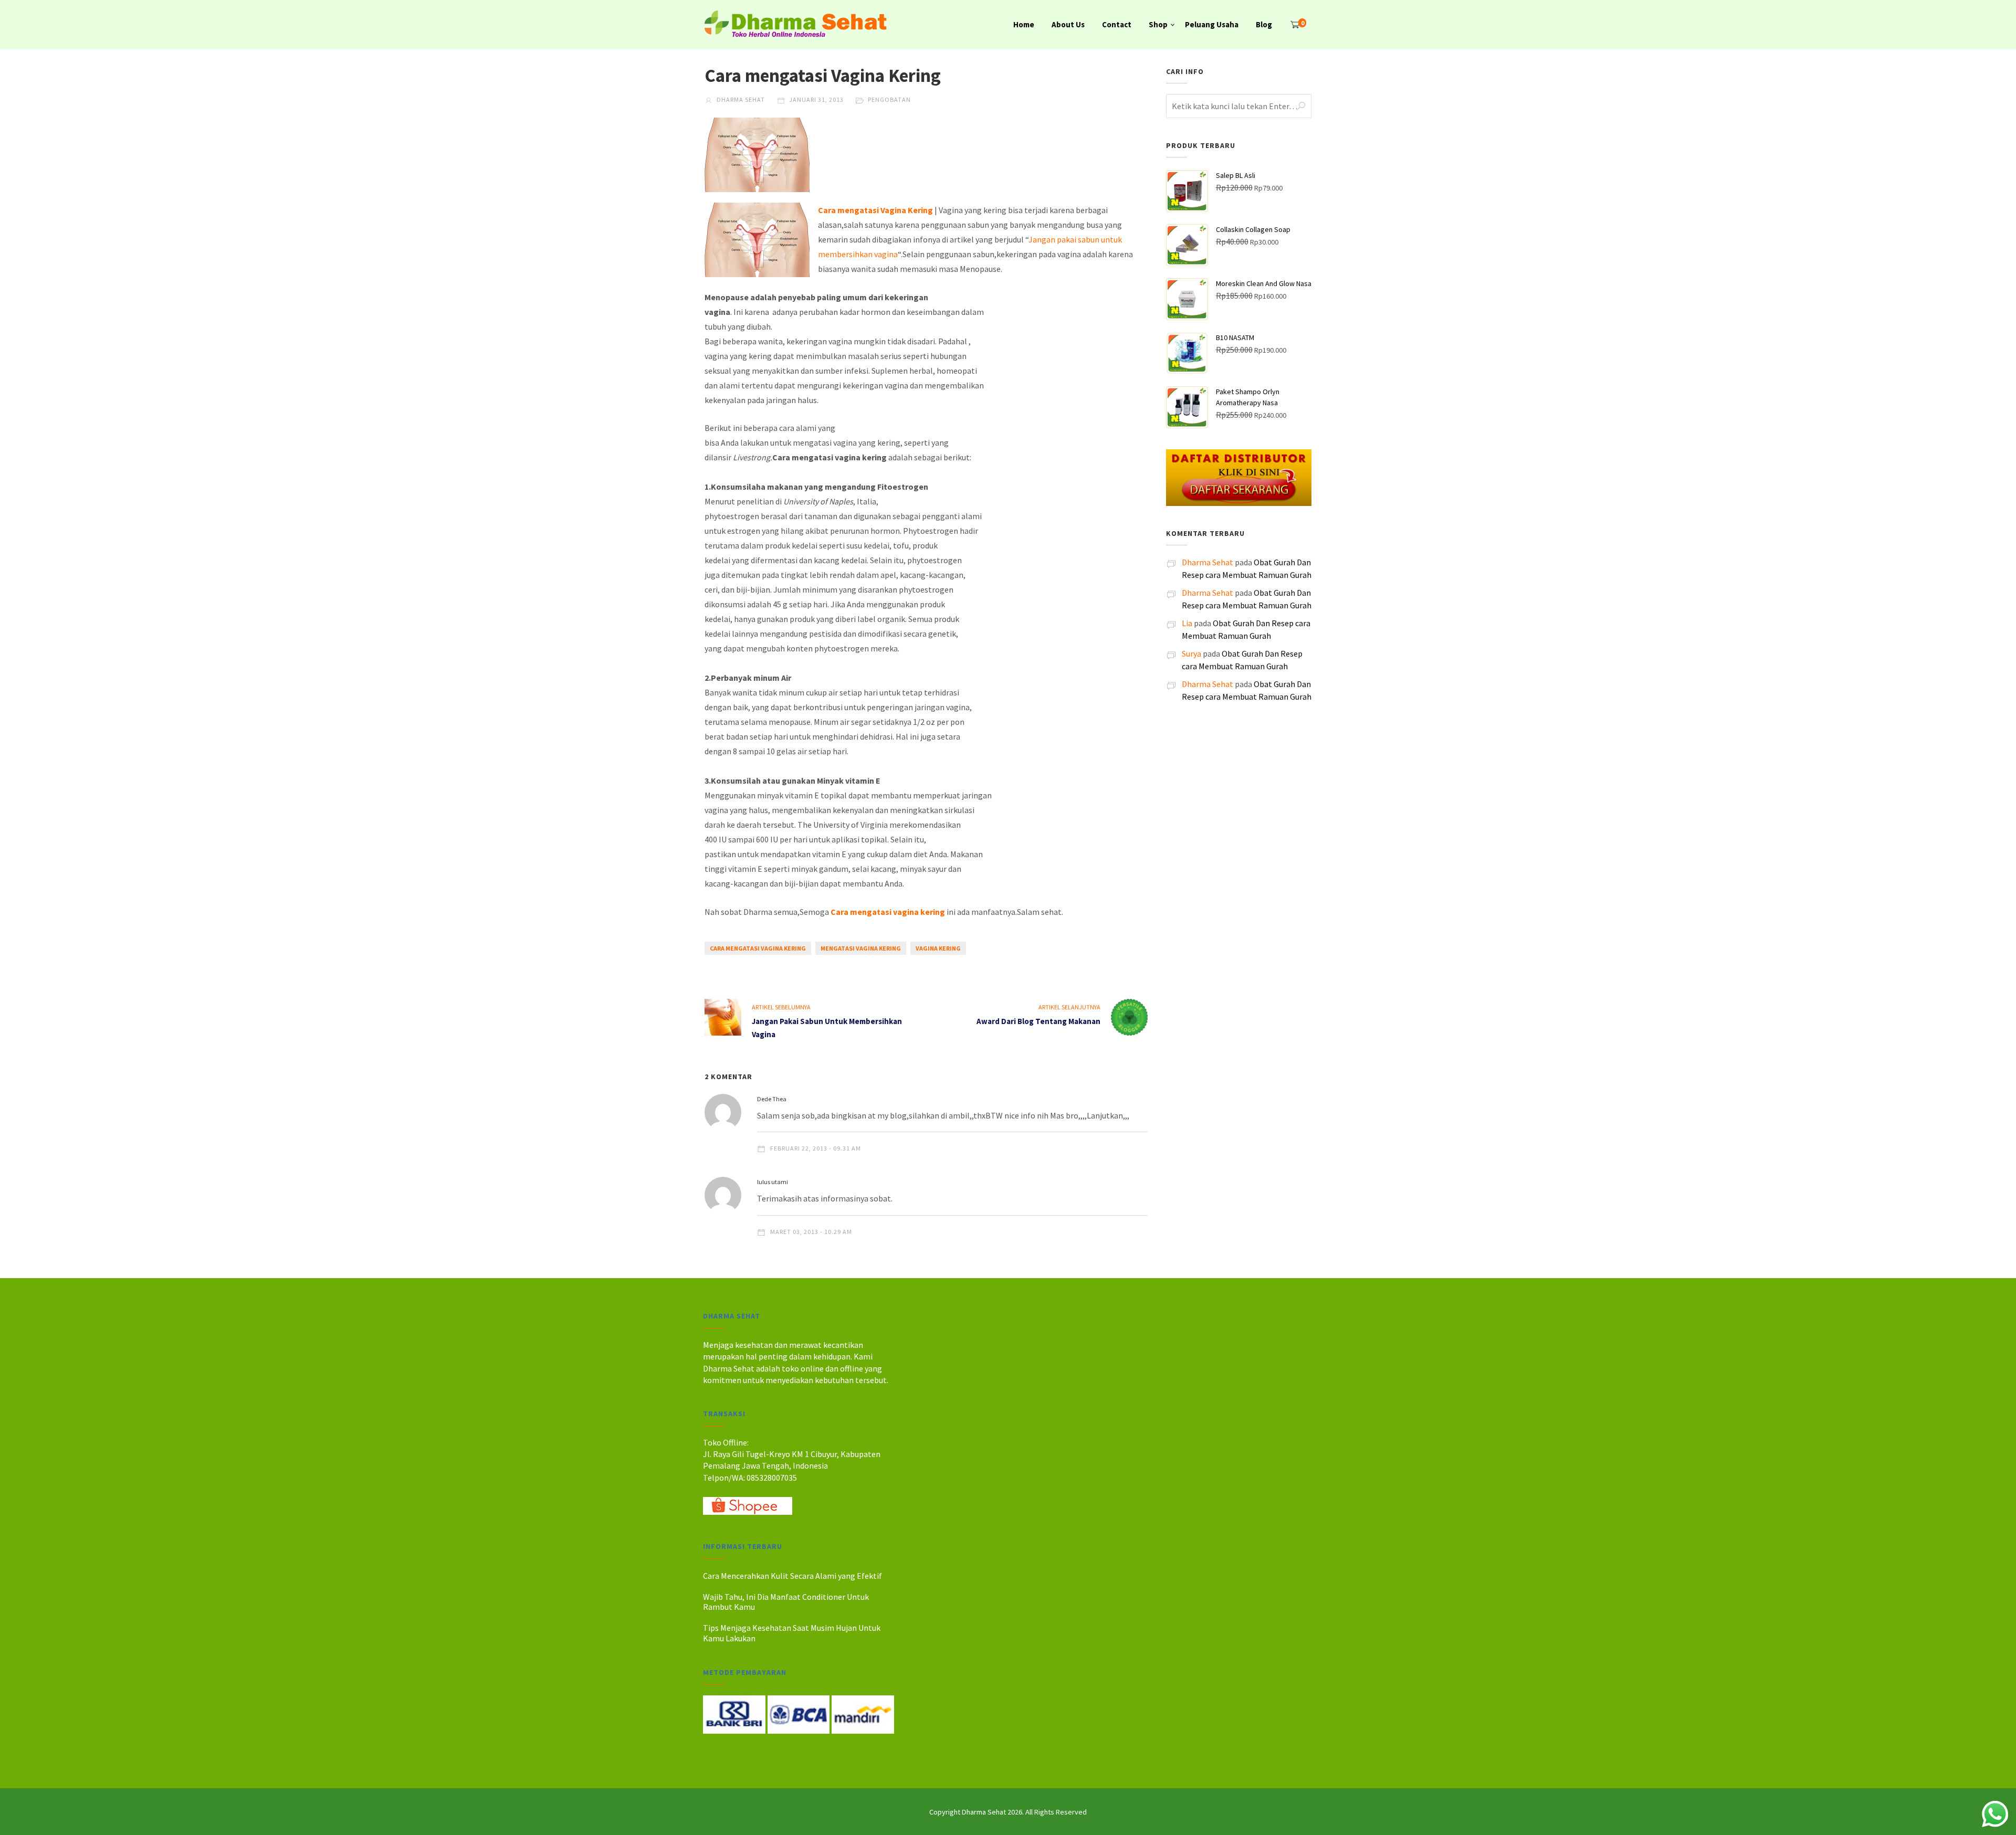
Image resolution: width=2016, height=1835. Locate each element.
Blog (1264, 24)
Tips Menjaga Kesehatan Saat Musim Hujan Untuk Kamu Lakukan (792, 1633)
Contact (1117, 24)
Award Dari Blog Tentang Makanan (1038, 1021)
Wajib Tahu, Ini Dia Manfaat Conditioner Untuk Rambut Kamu (786, 1602)
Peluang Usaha (1212, 24)
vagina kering (938, 948)
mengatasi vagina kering (861, 948)
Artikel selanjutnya (1069, 1007)
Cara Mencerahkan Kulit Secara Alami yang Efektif (792, 1576)
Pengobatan (889, 99)
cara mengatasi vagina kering (758, 948)
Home (1024, 24)
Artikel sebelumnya (781, 1007)
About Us (1068, 24)
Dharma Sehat (740, 99)
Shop (1158, 24)
